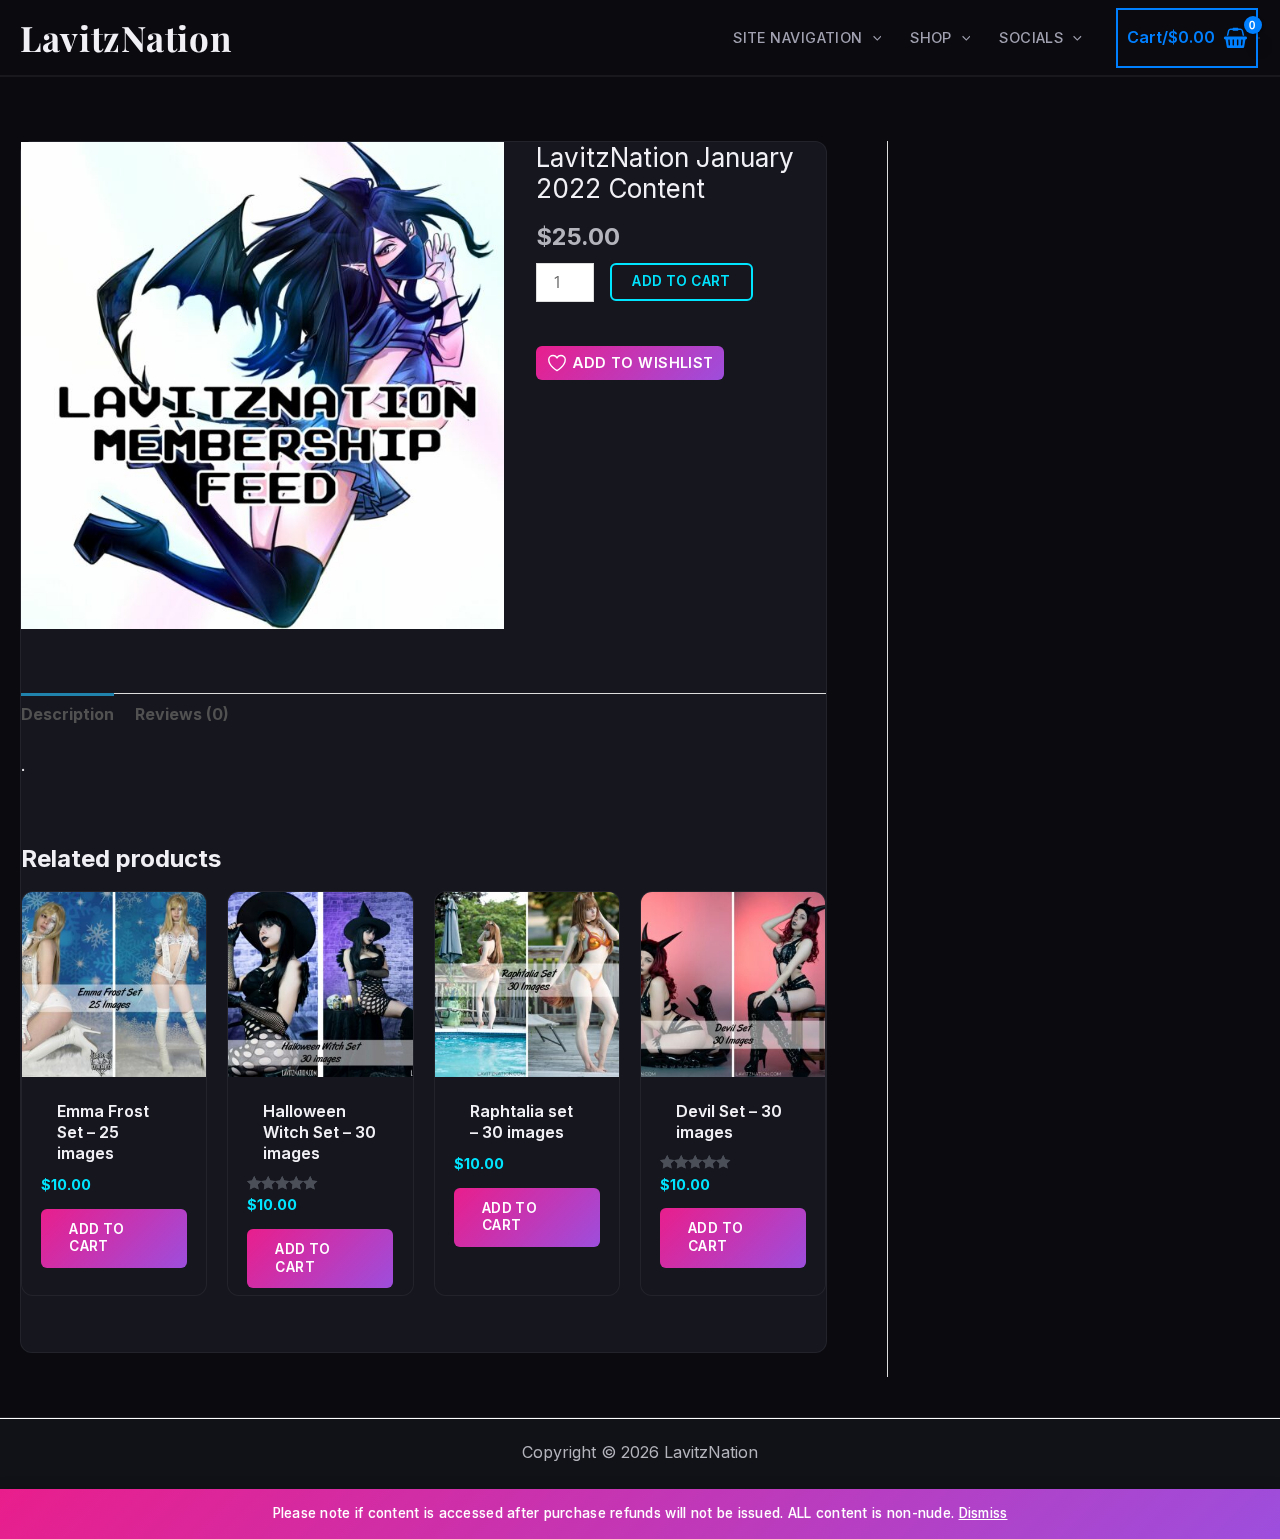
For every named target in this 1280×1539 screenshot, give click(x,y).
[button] (872, 38)
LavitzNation (125, 37)
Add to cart (681, 281)
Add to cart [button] (96, 1238)
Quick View (114, 1058)
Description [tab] (67, 714)
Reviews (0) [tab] (182, 714)
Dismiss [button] (983, 1513)
